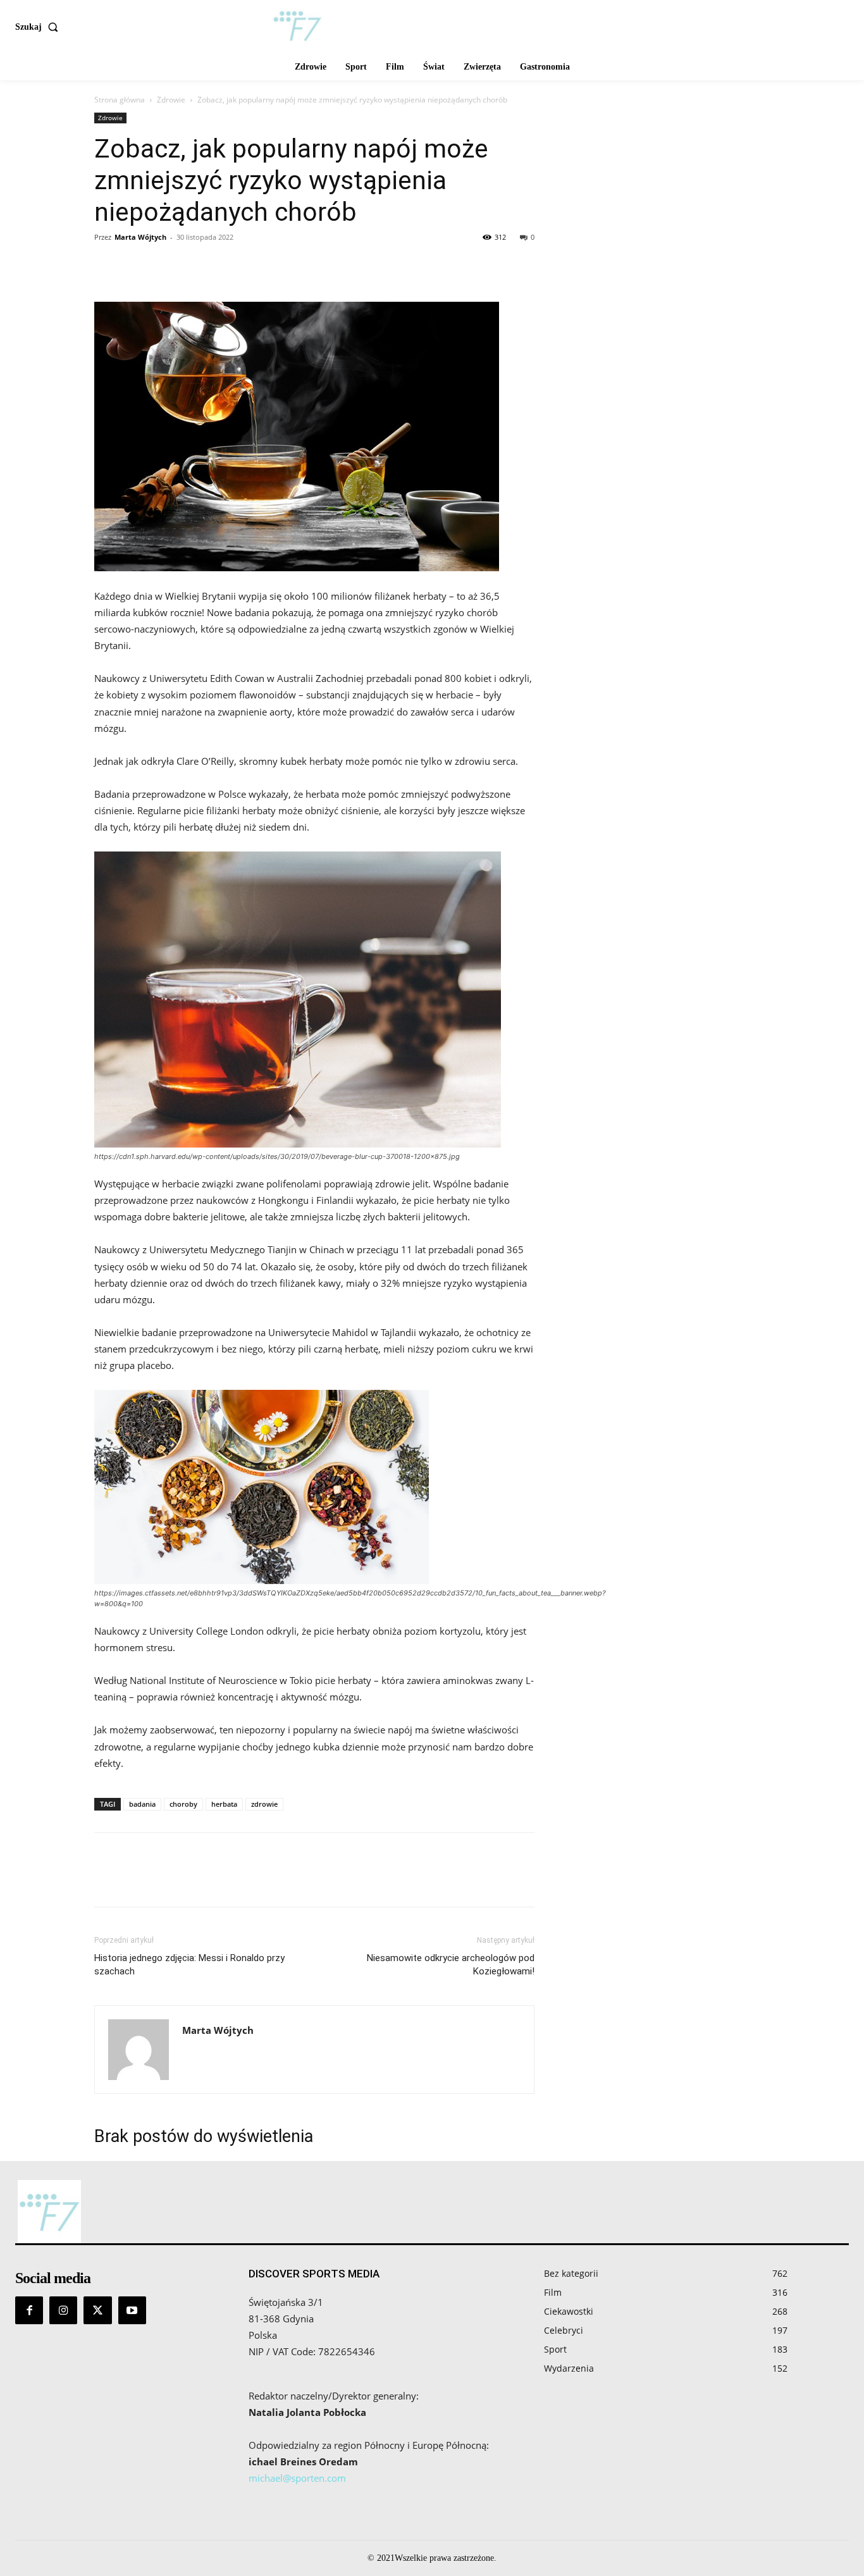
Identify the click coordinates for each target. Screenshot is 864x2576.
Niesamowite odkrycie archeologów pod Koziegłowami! (451, 1965)
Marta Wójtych (140, 237)
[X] (136, 266)
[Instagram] (63, 2310)
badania (142, 1804)
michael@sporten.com (297, 2478)
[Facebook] (107, 266)
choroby (183, 1804)
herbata (224, 1804)
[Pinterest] (165, 266)
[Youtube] (132, 2310)
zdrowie (264, 1804)
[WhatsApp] (194, 266)
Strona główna (120, 100)
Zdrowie (171, 100)
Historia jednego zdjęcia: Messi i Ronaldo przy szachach (189, 1965)
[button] (39, 27)
